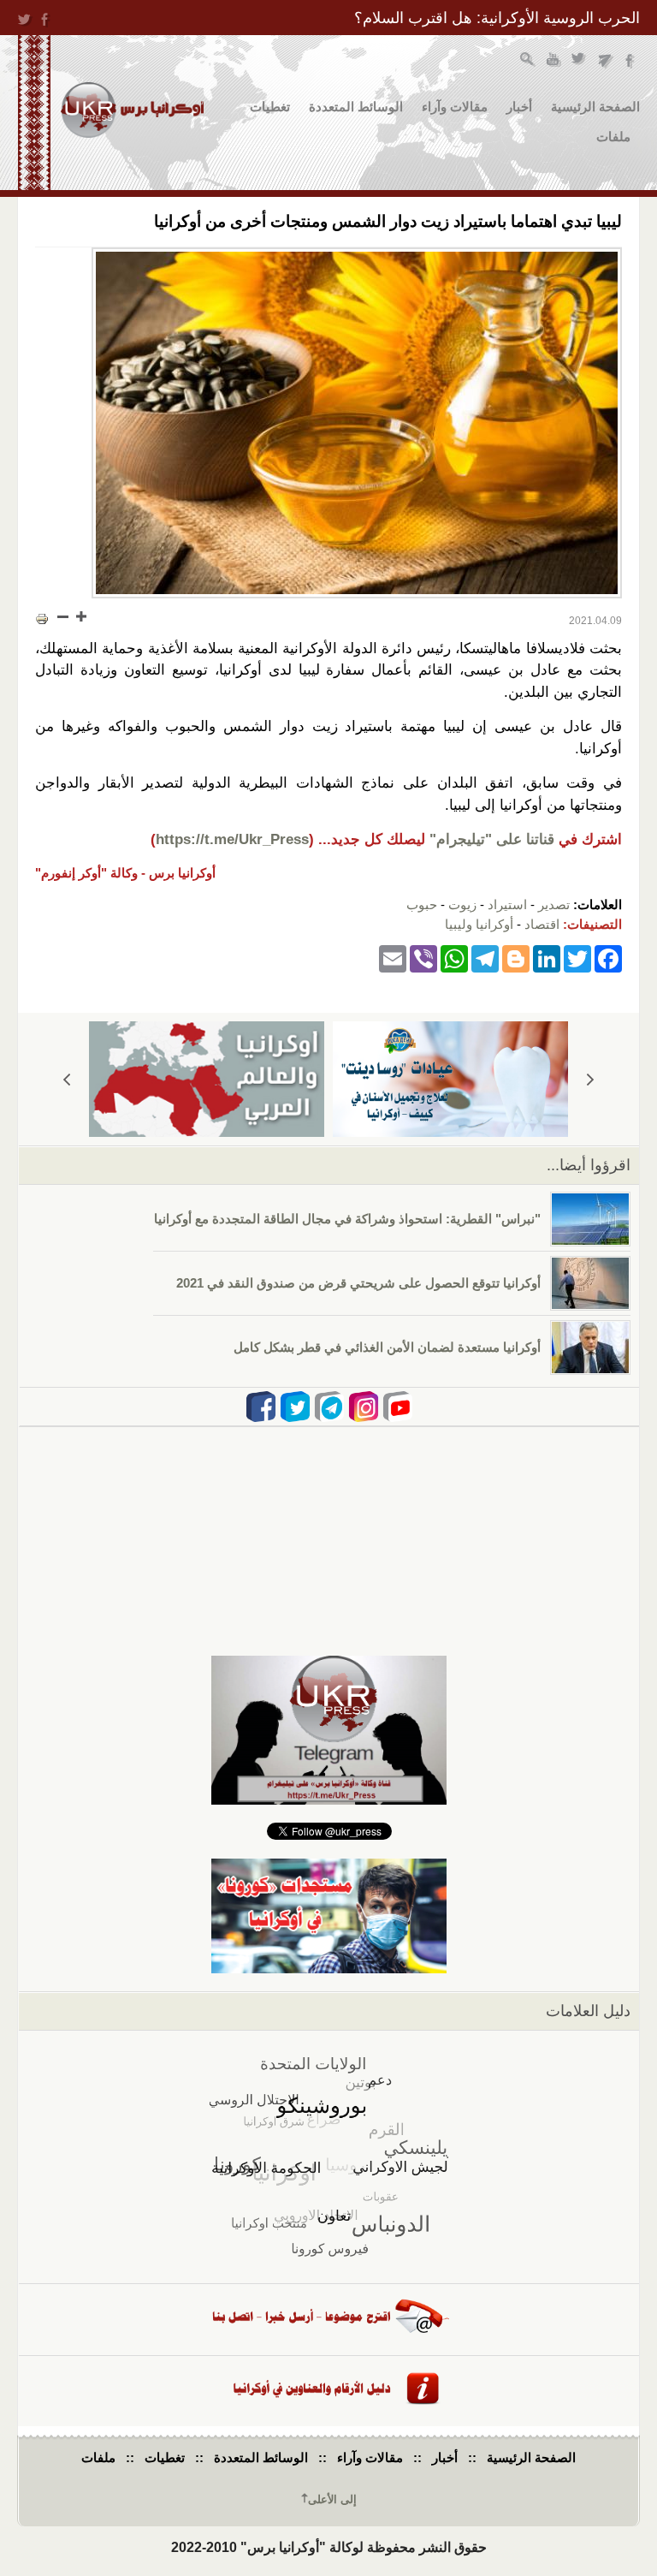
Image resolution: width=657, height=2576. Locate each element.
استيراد (507, 904)
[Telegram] (485, 958)
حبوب (422, 904)
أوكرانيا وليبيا (479, 924)
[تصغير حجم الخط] (63, 616)
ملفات (613, 137)
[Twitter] (577, 958)
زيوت (462, 904)
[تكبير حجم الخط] (80, 616)
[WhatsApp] (454, 958)
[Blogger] (516, 958)
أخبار (519, 107)
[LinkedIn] (547, 958)
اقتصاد (542, 924)
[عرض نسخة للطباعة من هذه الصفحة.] (42, 618)
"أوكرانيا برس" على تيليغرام (605, 61)
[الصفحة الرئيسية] (132, 110)
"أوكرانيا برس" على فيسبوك (631, 61)
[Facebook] (608, 958)
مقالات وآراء (455, 107)
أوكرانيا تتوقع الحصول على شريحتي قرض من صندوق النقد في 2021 (358, 1283)
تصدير (554, 904)
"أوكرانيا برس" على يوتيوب (554, 61)
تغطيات (270, 107)
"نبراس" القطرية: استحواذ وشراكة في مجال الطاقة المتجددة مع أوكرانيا (347, 1219)
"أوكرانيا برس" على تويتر (580, 61)
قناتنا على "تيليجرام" (492, 839)
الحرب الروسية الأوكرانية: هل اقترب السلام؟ (497, 18)
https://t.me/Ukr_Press (232, 839)
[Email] (393, 958)
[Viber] (423, 958)
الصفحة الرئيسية (595, 107)
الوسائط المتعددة (356, 107)
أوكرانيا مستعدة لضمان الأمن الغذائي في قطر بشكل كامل (387, 1347)
